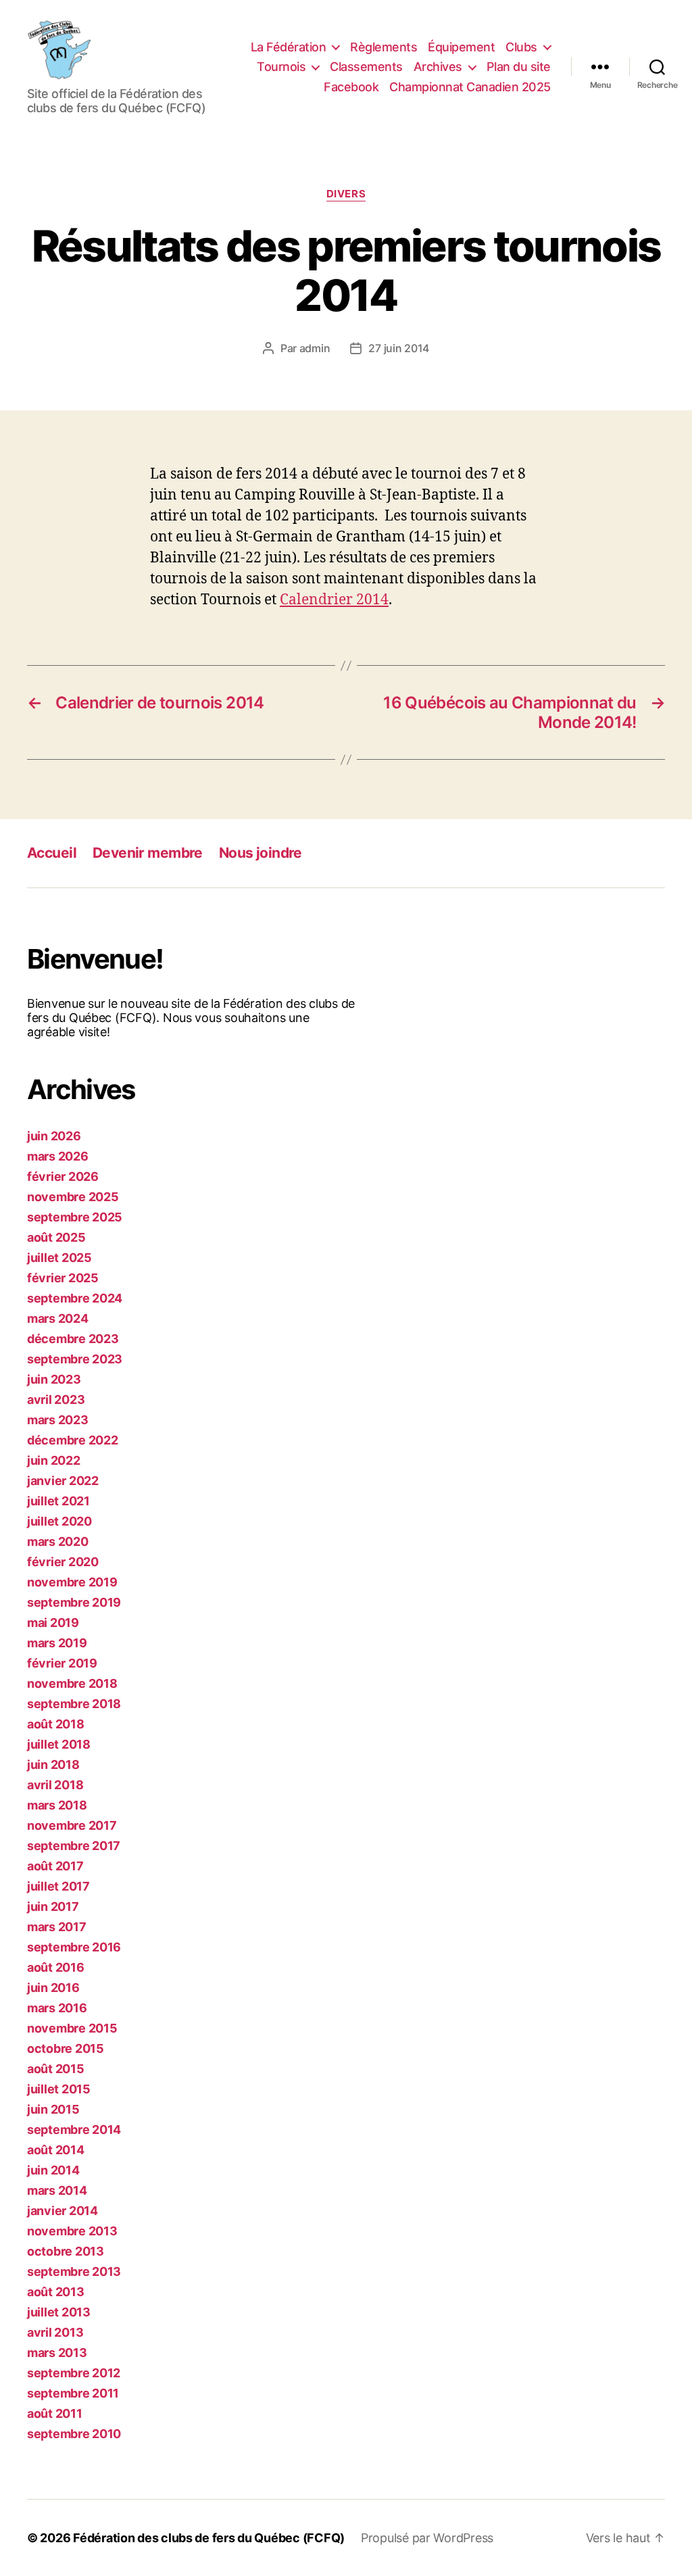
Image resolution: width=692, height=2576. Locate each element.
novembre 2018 (72, 1683)
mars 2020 (58, 1541)
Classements (366, 67)
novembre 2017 (72, 1825)
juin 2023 (54, 1379)
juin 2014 (53, 2170)
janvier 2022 (63, 1481)
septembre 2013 (74, 2271)
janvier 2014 (63, 2211)
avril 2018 (55, 1785)
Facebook (351, 87)
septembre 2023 (75, 1359)
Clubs (521, 47)
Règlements (384, 47)
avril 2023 (56, 1400)
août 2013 (56, 2292)
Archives (438, 67)
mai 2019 (53, 1623)
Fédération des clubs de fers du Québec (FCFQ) (209, 2538)
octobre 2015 (66, 2048)
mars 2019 (57, 1643)
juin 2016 (53, 1988)
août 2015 (56, 2069)
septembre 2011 (73, 2393)
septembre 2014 (74, 2130)
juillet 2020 (59, 1521)
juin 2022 (54, 1460)
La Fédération (289, 47)
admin (315, 348)
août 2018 (56, 1724)
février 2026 (63, 1176)
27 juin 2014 (399, 348)
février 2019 (62, 1663)
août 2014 (56, 2150)
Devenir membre (148, 853)
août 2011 (55, 2413)
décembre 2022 (73, 1440)
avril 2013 (55, 2332)
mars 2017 (57, 1927)
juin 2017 (53, 1906)
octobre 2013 (66, 2251)
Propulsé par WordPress (427, 2538)
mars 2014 (57, 2190)
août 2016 (56, 1967)
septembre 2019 (74, 1602)
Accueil (52, 853)
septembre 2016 (74, 1947)
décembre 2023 (73, 1339)
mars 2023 (58, 1420)
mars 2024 (58, 1318)
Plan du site (519, 67)
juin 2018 (53, 1765)
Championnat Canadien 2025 (470, 87)
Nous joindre (261, 853)
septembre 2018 (74, 1704)
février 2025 (63, 1278)
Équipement (461, 47)
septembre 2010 (74, 2434)
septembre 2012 (74, 2373)
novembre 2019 (72, 1582)
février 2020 (63, 1562)
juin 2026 (54, 1136)
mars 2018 (57, 1805)
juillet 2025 (59, 1258)
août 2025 (56, 1237)
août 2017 (55, 1866)
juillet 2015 (59, 2089)
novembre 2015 (72, 2028)
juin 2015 (53, 2109)
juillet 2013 (59, 2312)
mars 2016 (57, 2008)
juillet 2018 (59, 1744)
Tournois (281, 67)
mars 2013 (57, 2353)
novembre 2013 (72, 2231)
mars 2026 (58, 1156)
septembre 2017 (74, 1846)
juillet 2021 (58, 1501)
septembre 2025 (75, 1217)
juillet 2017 (58, 1886)
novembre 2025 (73, 1197)
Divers (346, 194)
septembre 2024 (75, 1298)
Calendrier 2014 (334, 600)
